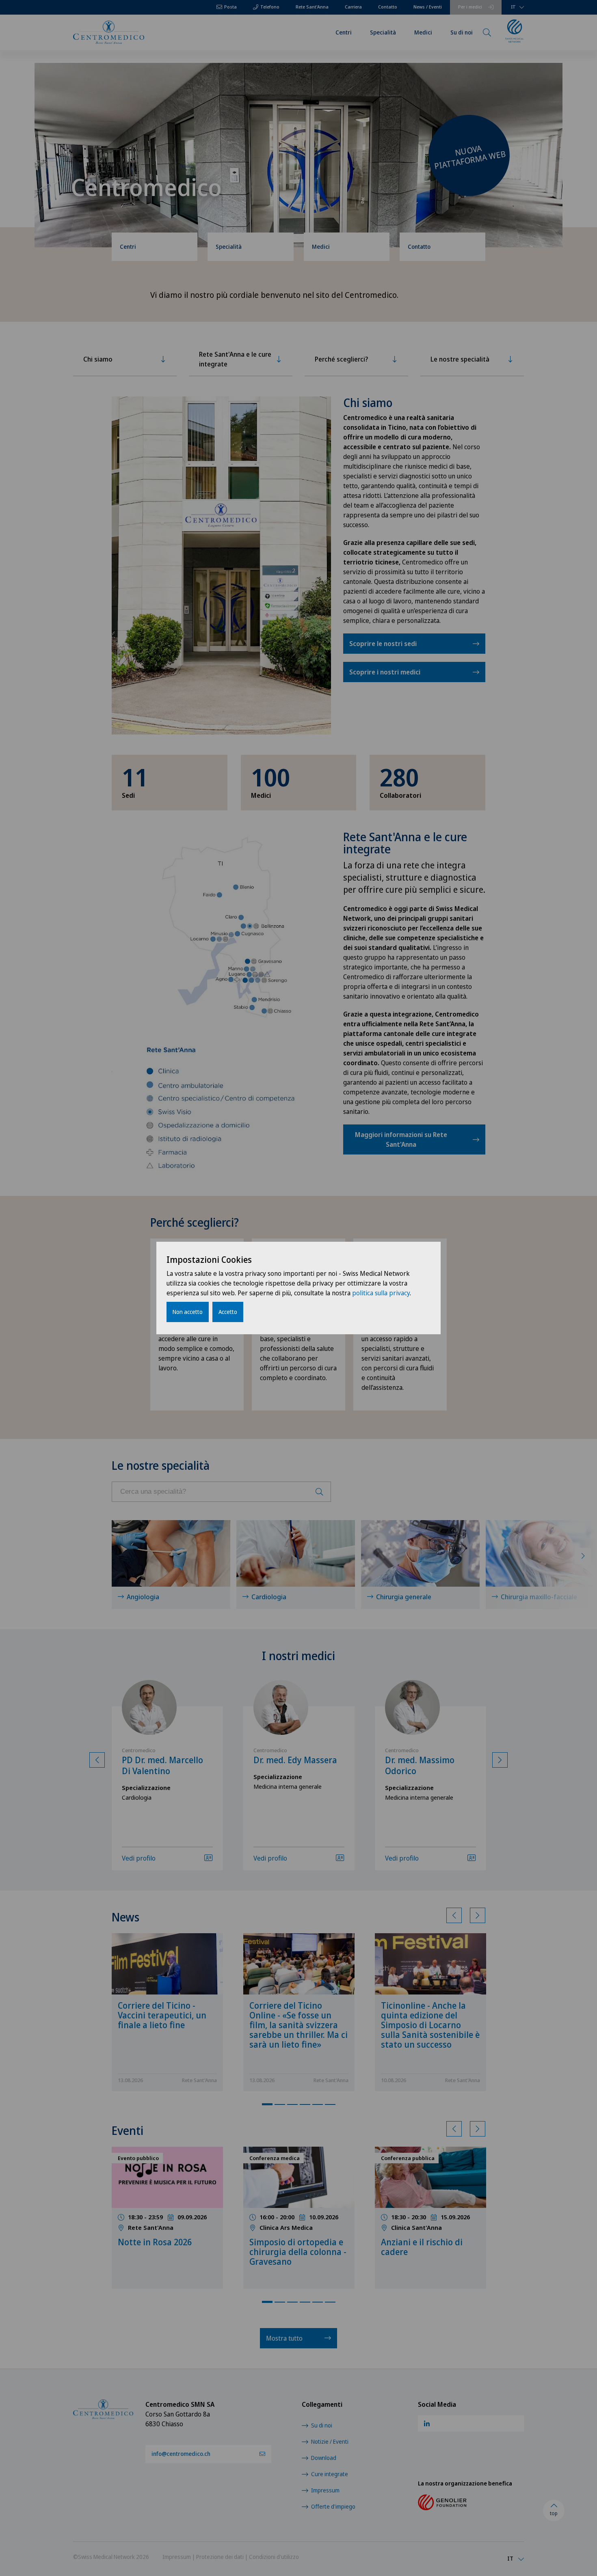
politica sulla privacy (381, 1293)
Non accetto (188, 1312)
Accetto (228, 1312)
